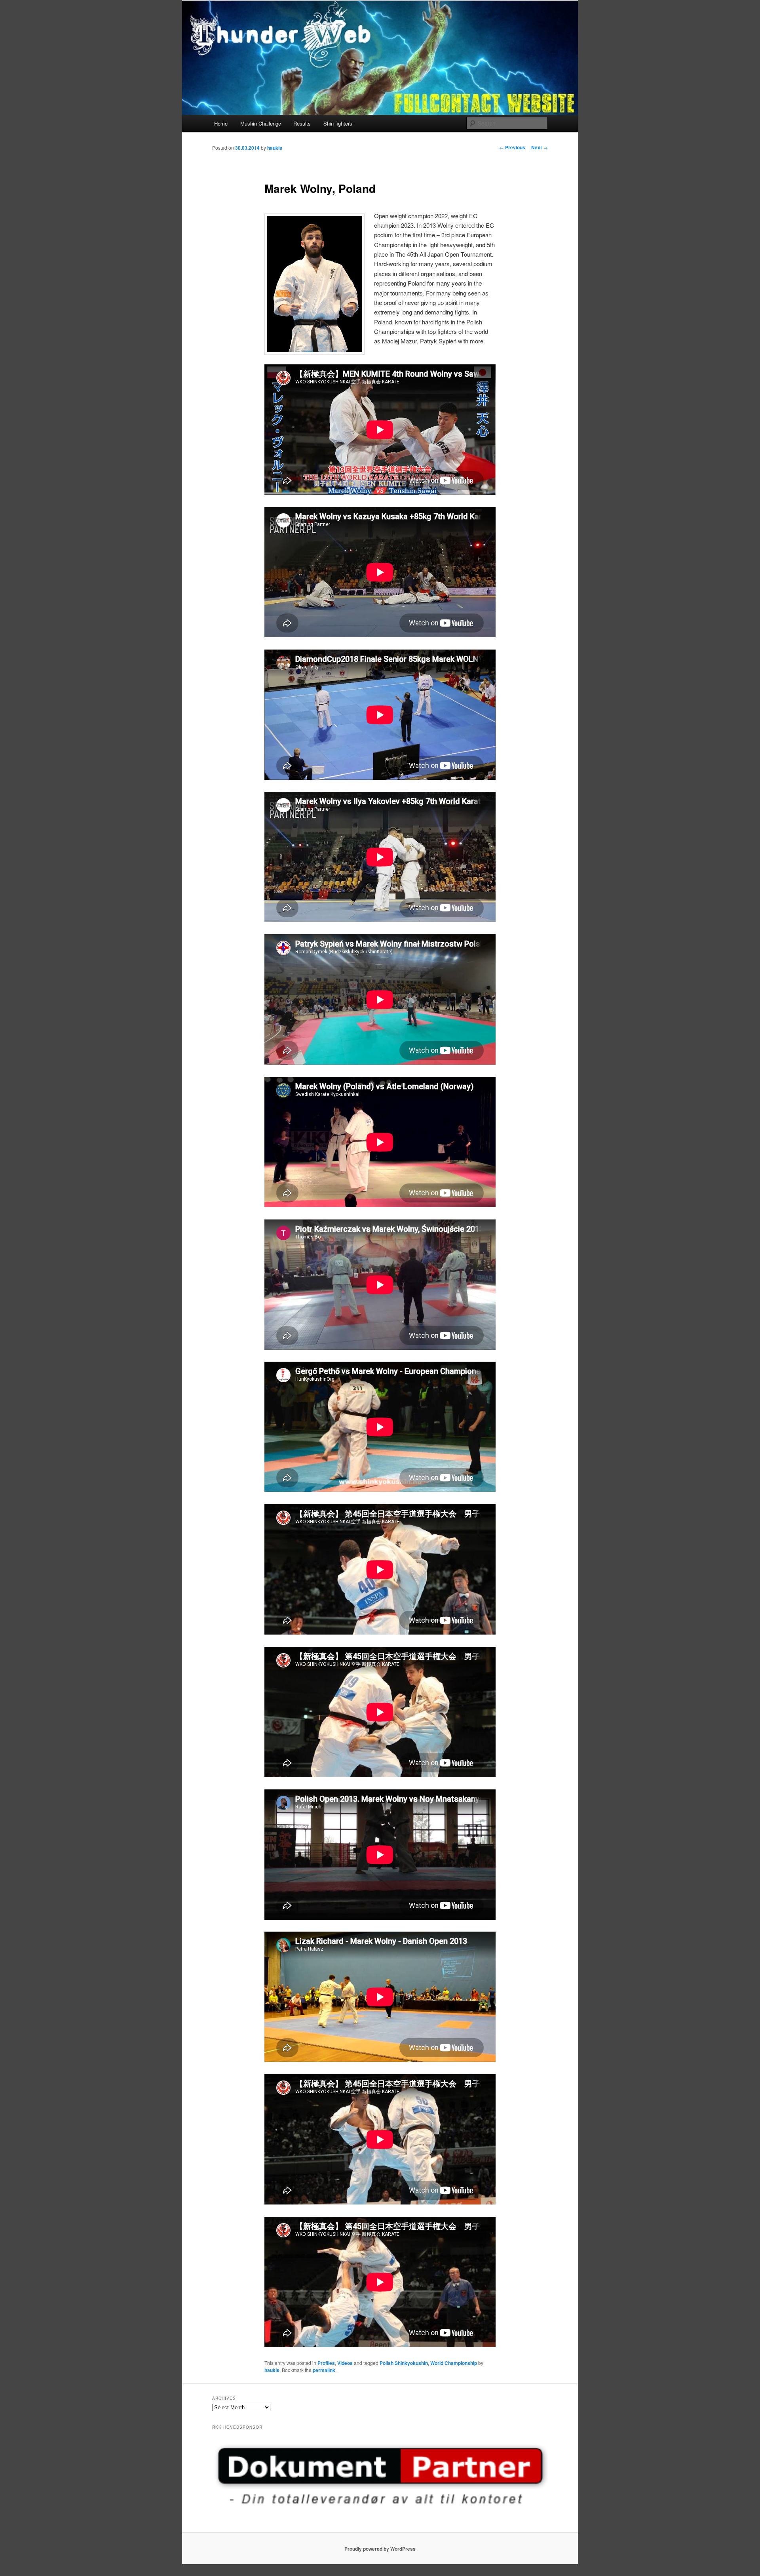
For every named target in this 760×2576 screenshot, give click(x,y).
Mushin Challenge (261, 123)
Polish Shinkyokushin (404, 2363)
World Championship (454, 2363)
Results (302, 123)
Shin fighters (338, 123)
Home (221, 123)
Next (540, 147)
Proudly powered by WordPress (380, 2549)
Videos (345, 2363)
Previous (512, 147)
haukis (275, 148)
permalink (324, 2370)
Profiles (326, 2363)
